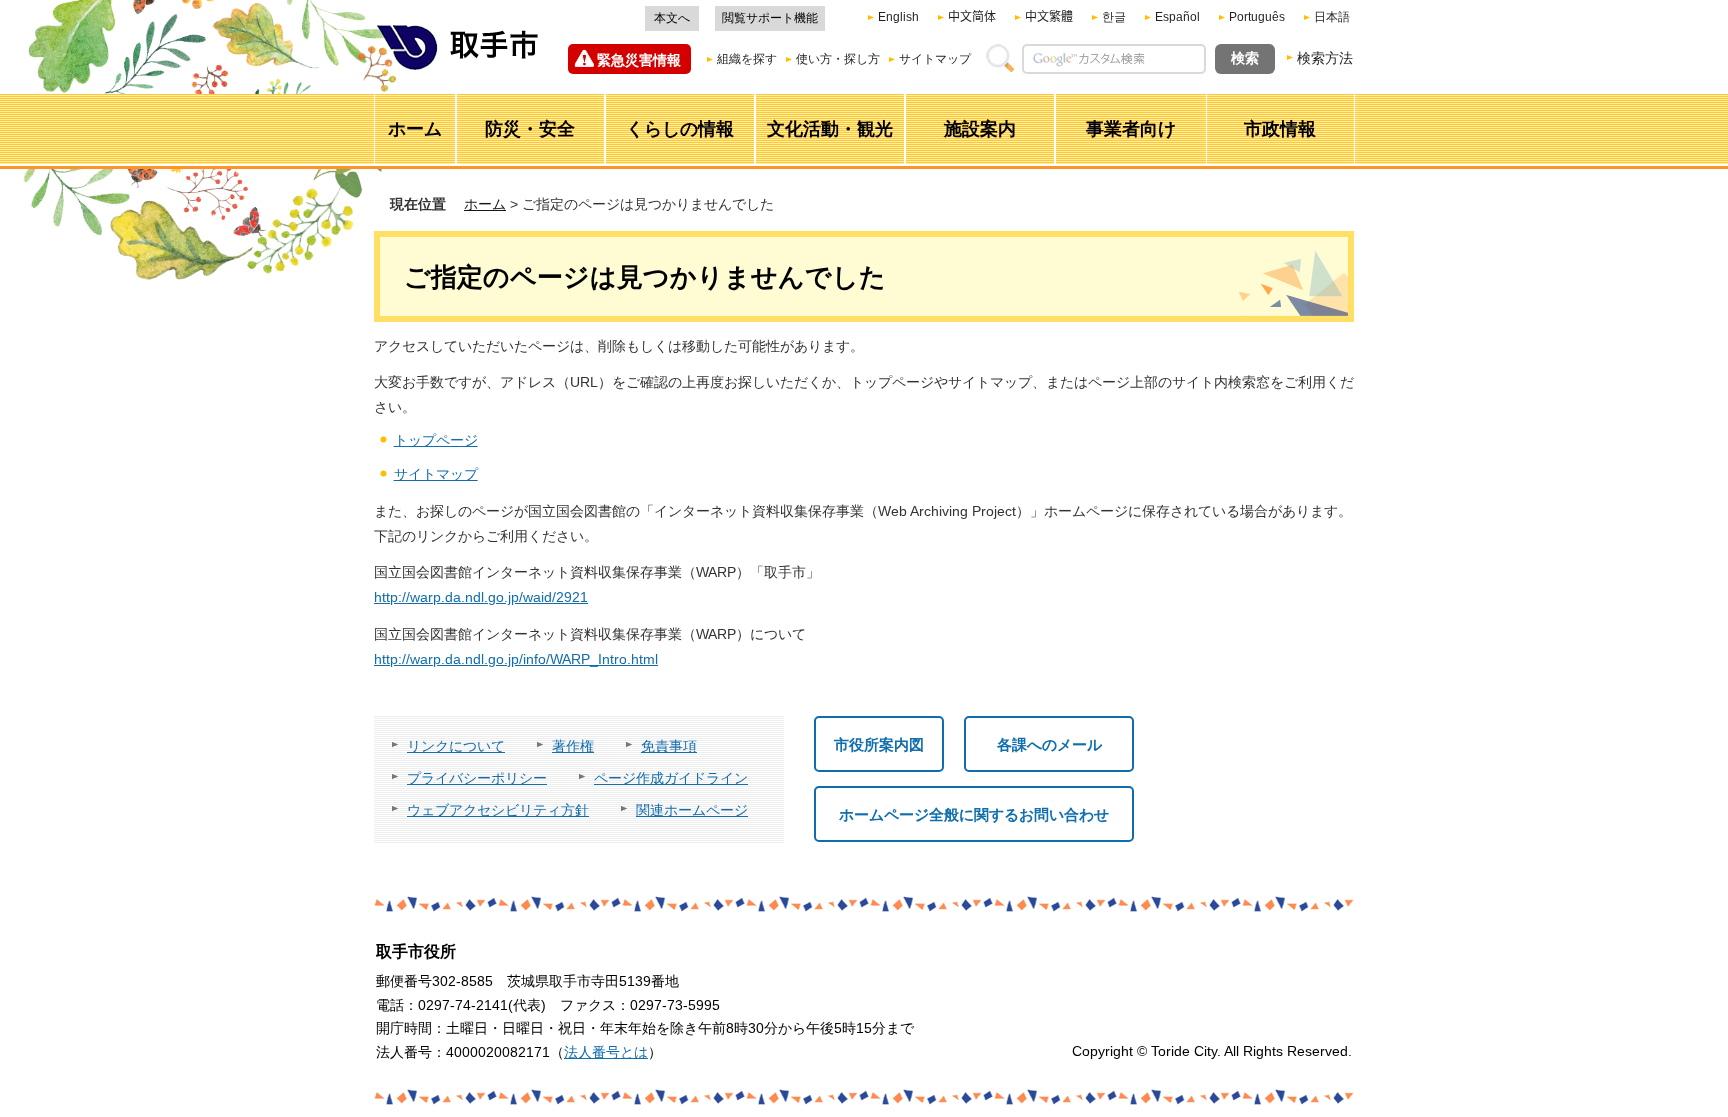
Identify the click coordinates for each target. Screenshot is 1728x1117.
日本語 (1332, 17)
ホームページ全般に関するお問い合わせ (974, 814)
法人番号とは (606, 1052)
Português (1257, 17)
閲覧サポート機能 (770, 18)
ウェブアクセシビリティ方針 (498, 810)
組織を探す (747, 59)
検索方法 (1325, 58)
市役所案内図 (879, 744)
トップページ (436, 440)
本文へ (672, 18)
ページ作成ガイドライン (671, 778)
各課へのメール (1049, 744)
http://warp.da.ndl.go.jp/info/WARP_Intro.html (516, 659)
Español (1177, 17)
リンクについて (456, 746)
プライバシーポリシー (477, 778)
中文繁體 (1049, 17)
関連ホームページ (692, 810)
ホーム (485, 204)
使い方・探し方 (838, 59)
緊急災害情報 (639, 60)
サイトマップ (935, 59)
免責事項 (669, 746)
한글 (1114, 17)
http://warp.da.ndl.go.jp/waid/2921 (481, 597)
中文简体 (972, 17)
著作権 (573, 746)
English (898, 17)
